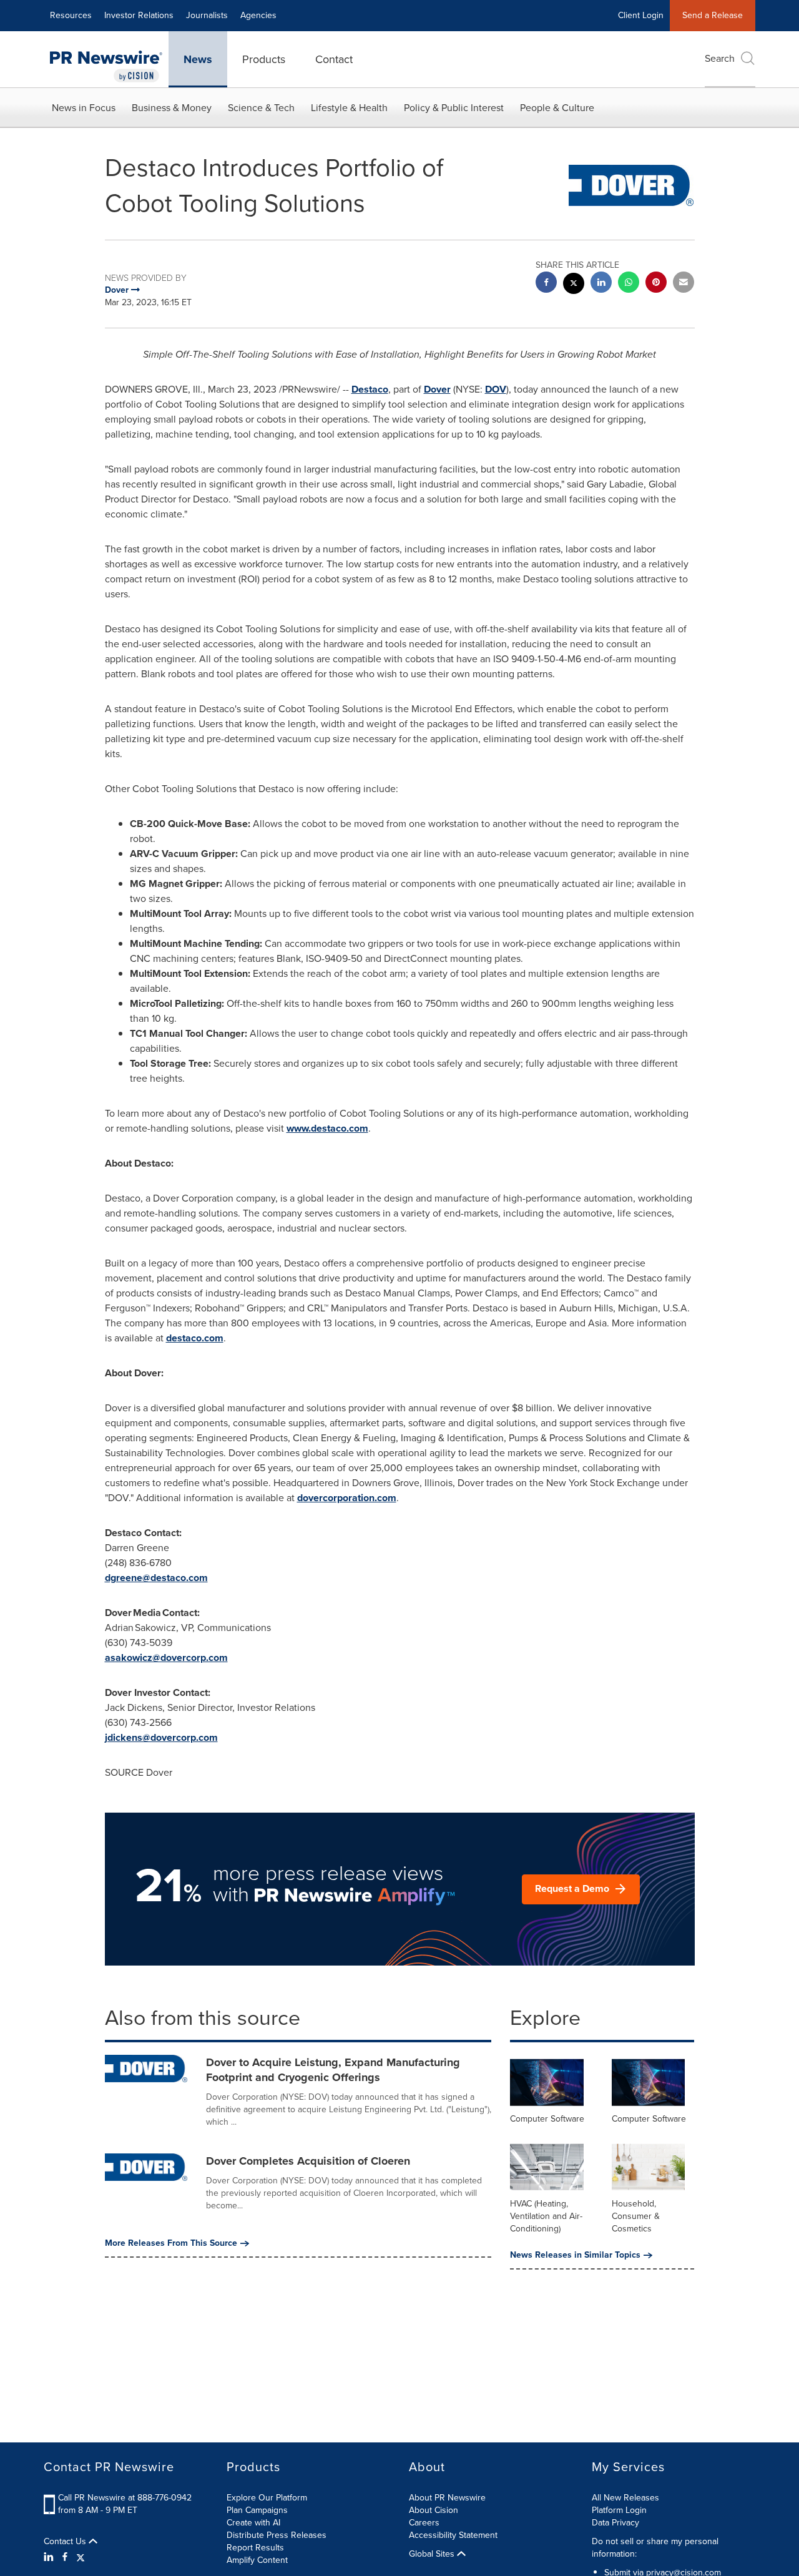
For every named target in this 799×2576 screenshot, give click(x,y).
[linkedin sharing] (601, 284)
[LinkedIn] (50, 2557)
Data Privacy (615, 2523)
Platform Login (619, 2510)
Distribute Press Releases (277, 2535)
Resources (71, 15)
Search (720, 58)
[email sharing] (684, 284)
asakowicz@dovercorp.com (166, 1658)
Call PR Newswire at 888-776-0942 (125, 2498)
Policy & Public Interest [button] (454, 108)
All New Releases (625, 2498)
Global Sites (433, 2554)
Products (264, 59)
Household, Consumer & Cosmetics (636, 2216)
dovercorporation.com (347, 1498)
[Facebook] (65, 2557)
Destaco (370, 389)
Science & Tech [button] (261, 108)
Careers (424, 2523)
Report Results (255, 2548)
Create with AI (253, 2523)
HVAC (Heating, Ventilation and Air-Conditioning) (546, 2216)
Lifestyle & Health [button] (349, 108)
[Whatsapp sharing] (629, 284)
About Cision (434, 2510)
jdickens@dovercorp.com (161, 1737)
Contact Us (66, 2542)
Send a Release (713, 15)
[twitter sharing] (574, 285)
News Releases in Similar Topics (575, 2255)
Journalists (207, 15)
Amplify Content (257, 2560)
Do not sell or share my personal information (655, 2548)
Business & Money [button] (172, 108)
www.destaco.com (327, 1128)
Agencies (258, 15)
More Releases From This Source (171, 2243)
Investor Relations (139, 15)
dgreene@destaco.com (156, 1578)
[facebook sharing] (546, 284)
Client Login (641, 15)
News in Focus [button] (84, 108)
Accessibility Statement (453, 2535)
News (198, 59)
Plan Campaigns (257, 2510)
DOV (496, 389)
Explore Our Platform (267, 2498)
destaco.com (195, 1338)
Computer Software (547, 2119)
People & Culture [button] (557, 108)
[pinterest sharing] (656, 284)
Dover (437, 389)
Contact (334, 59)
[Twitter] (81, 2557)
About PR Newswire (447, 2498)
